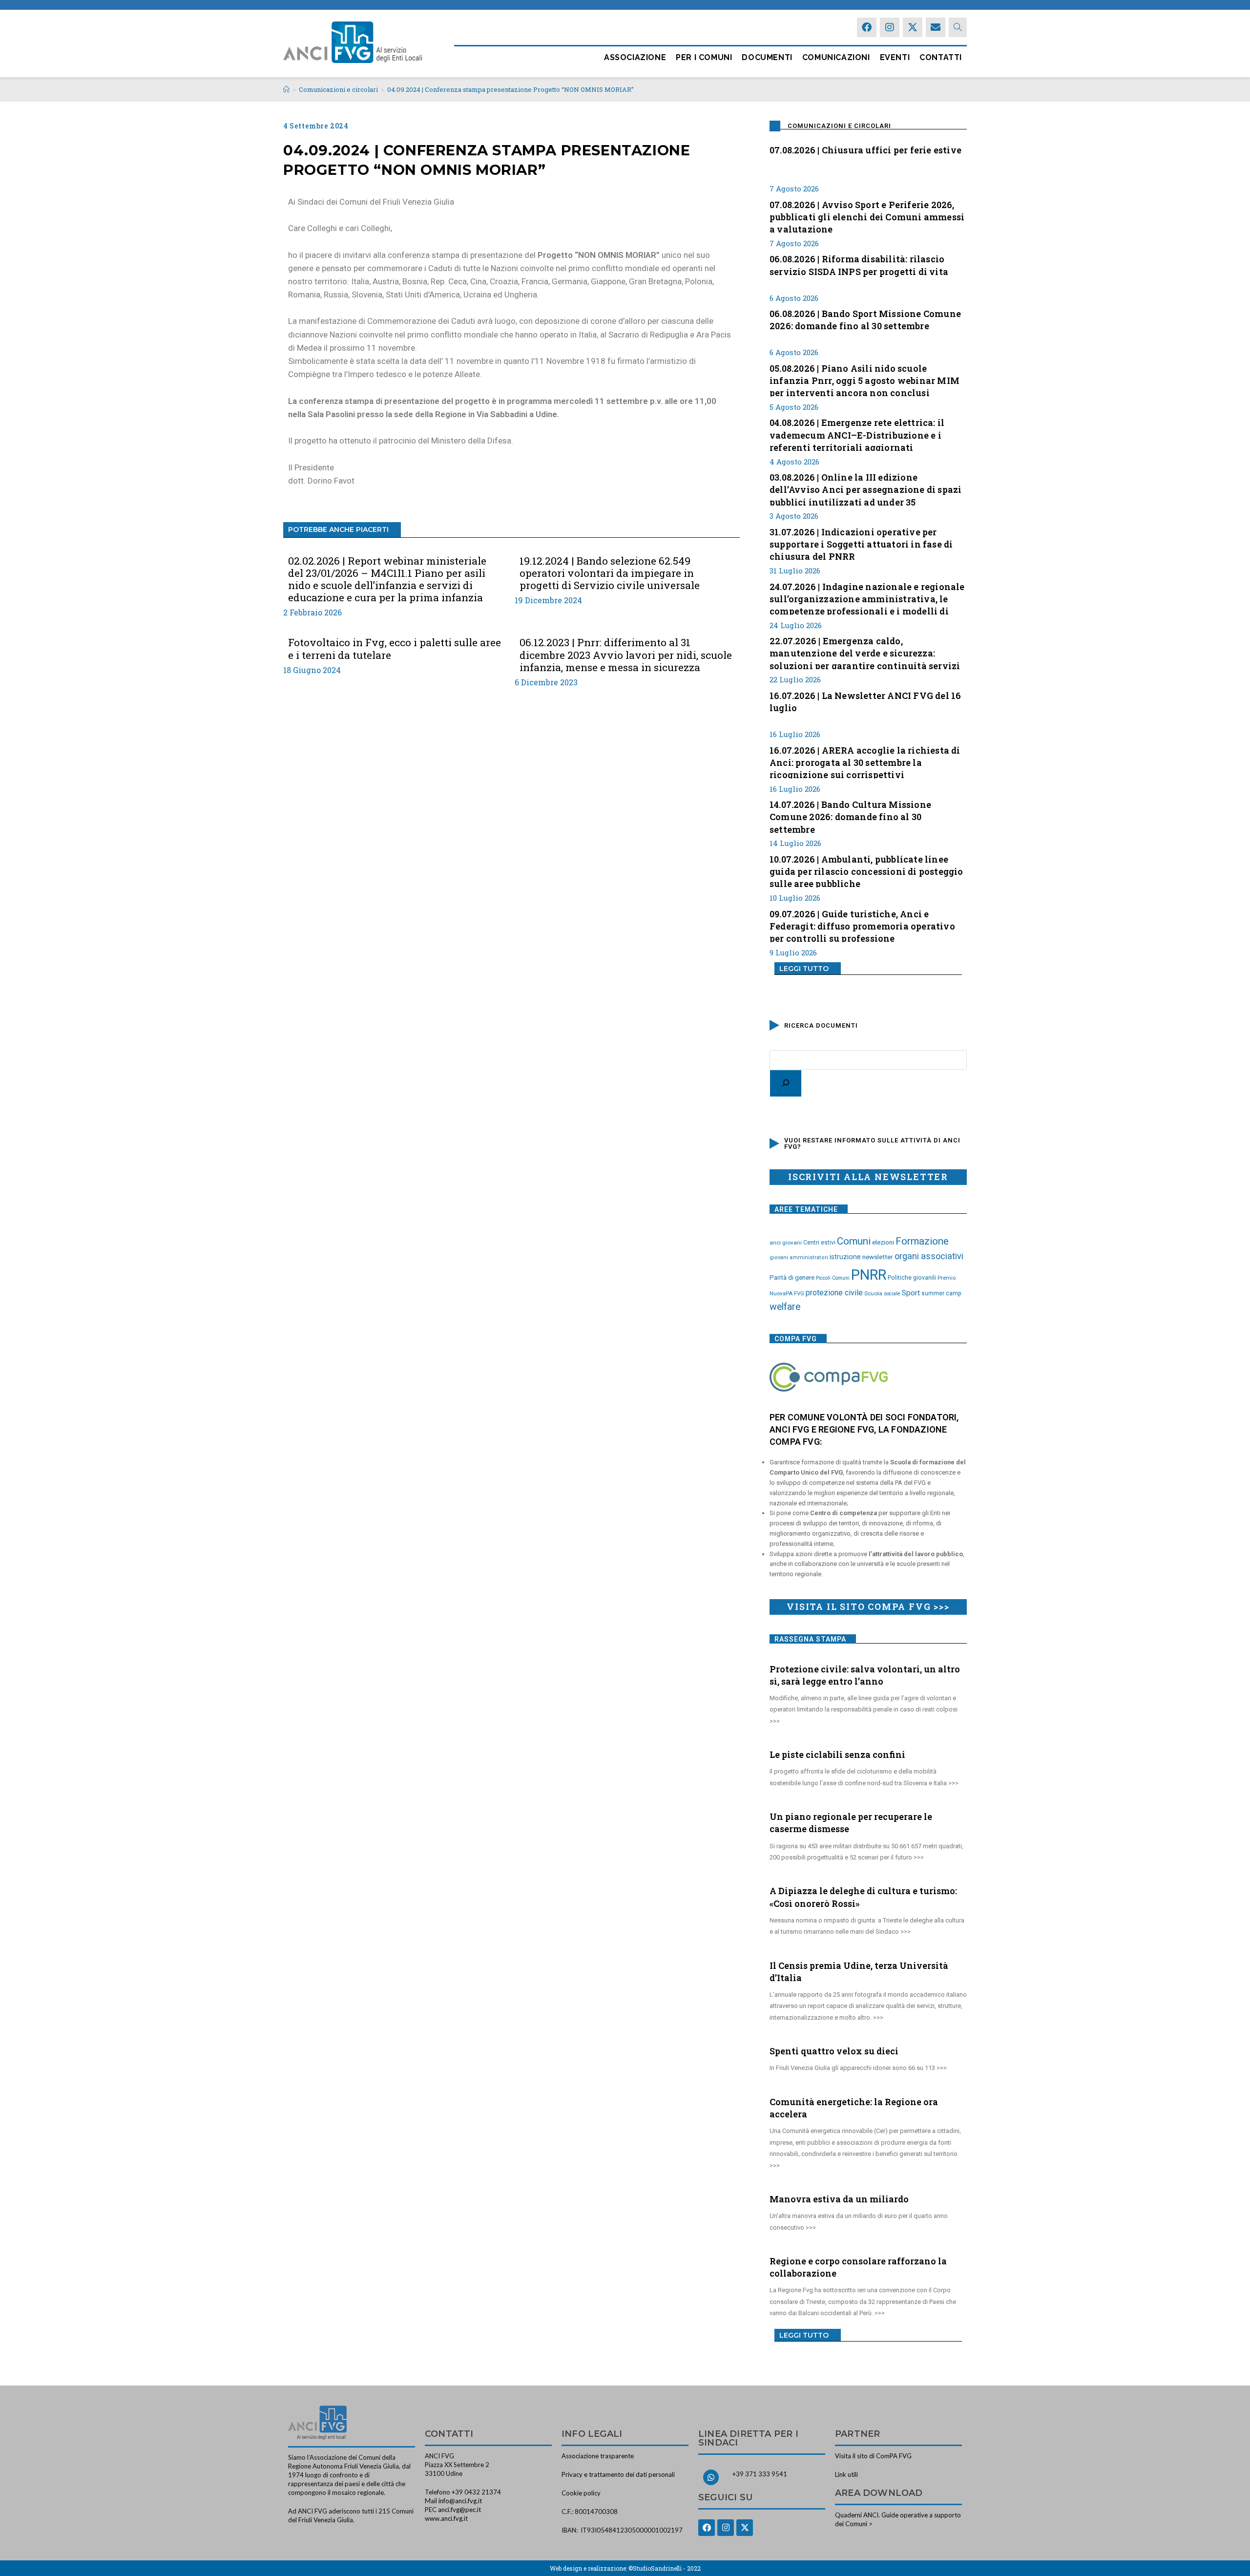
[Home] (286, 89)
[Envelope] (936, 27)
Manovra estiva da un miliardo (839, 2199)
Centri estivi (819, 1243)
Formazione (922, 1241)
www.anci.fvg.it (446, 2518)
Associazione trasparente (598, 2456)
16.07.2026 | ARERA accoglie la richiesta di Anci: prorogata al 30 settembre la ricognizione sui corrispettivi (865, 761)
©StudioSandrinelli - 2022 (665, 2568)
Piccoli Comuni (833, 1278)
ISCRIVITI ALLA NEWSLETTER (868, 1177)
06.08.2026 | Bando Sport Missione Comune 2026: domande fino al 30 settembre (865, 320)
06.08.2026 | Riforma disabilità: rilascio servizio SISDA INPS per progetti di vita (859, 265)
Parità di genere (792, 1277)
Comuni (854, 1241)
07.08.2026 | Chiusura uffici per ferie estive (865, 150)
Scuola (873, 1293)
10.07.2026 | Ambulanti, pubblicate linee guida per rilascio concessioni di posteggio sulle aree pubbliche (866, 870)
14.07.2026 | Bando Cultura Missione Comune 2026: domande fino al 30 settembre (850, 816)
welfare (785, 1307)
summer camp (941, 1293)
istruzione (845, 1257)
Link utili (846, 2474)
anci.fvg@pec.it (459, 2510)
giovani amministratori (799, 1257)
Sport (911, 1293)
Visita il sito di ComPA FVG (873, 2456)
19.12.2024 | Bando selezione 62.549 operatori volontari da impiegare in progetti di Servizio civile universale (610, 573)
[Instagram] (890, 27)
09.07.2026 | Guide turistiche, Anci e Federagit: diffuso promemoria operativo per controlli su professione (862, 925)
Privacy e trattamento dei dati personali (618, 2474)
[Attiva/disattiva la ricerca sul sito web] (958, 27)
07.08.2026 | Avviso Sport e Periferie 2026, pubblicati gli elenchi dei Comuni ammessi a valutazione (867, 216)
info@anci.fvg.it (460, 2501)
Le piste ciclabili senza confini (837, 1754)
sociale (892, 1294)
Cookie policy (581, 2493)
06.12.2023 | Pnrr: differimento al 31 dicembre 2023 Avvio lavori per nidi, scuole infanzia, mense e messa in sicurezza (626, 655)
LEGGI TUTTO (804, 969)
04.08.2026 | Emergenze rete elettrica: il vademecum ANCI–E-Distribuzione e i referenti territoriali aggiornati (857, 434)
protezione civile (834, 1293)
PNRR (869, 1275)
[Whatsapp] (711, 2477)
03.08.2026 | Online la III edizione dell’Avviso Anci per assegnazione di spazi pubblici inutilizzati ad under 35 (865, 488)
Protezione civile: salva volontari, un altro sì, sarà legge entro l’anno (865, 1675)
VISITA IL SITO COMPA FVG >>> (868, 1606)
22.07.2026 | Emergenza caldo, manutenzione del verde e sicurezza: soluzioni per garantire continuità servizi (865, 652)
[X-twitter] (913, 27)
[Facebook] (867, 27)
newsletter (878, 1257)
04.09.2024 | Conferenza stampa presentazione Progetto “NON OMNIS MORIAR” (510, 89)
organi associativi (929, 1256)
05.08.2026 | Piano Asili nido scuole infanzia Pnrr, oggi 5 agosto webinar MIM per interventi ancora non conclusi (865, 380)
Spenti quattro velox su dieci (834, 2051)
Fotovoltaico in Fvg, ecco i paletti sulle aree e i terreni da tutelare (395, 649)
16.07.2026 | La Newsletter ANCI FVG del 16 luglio (865, 702)
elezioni (883, 1242)
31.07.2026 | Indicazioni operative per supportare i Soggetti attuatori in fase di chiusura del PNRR (861, 543)
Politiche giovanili (912, 1278)
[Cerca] (786, 1083)
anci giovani (786, 1243)
